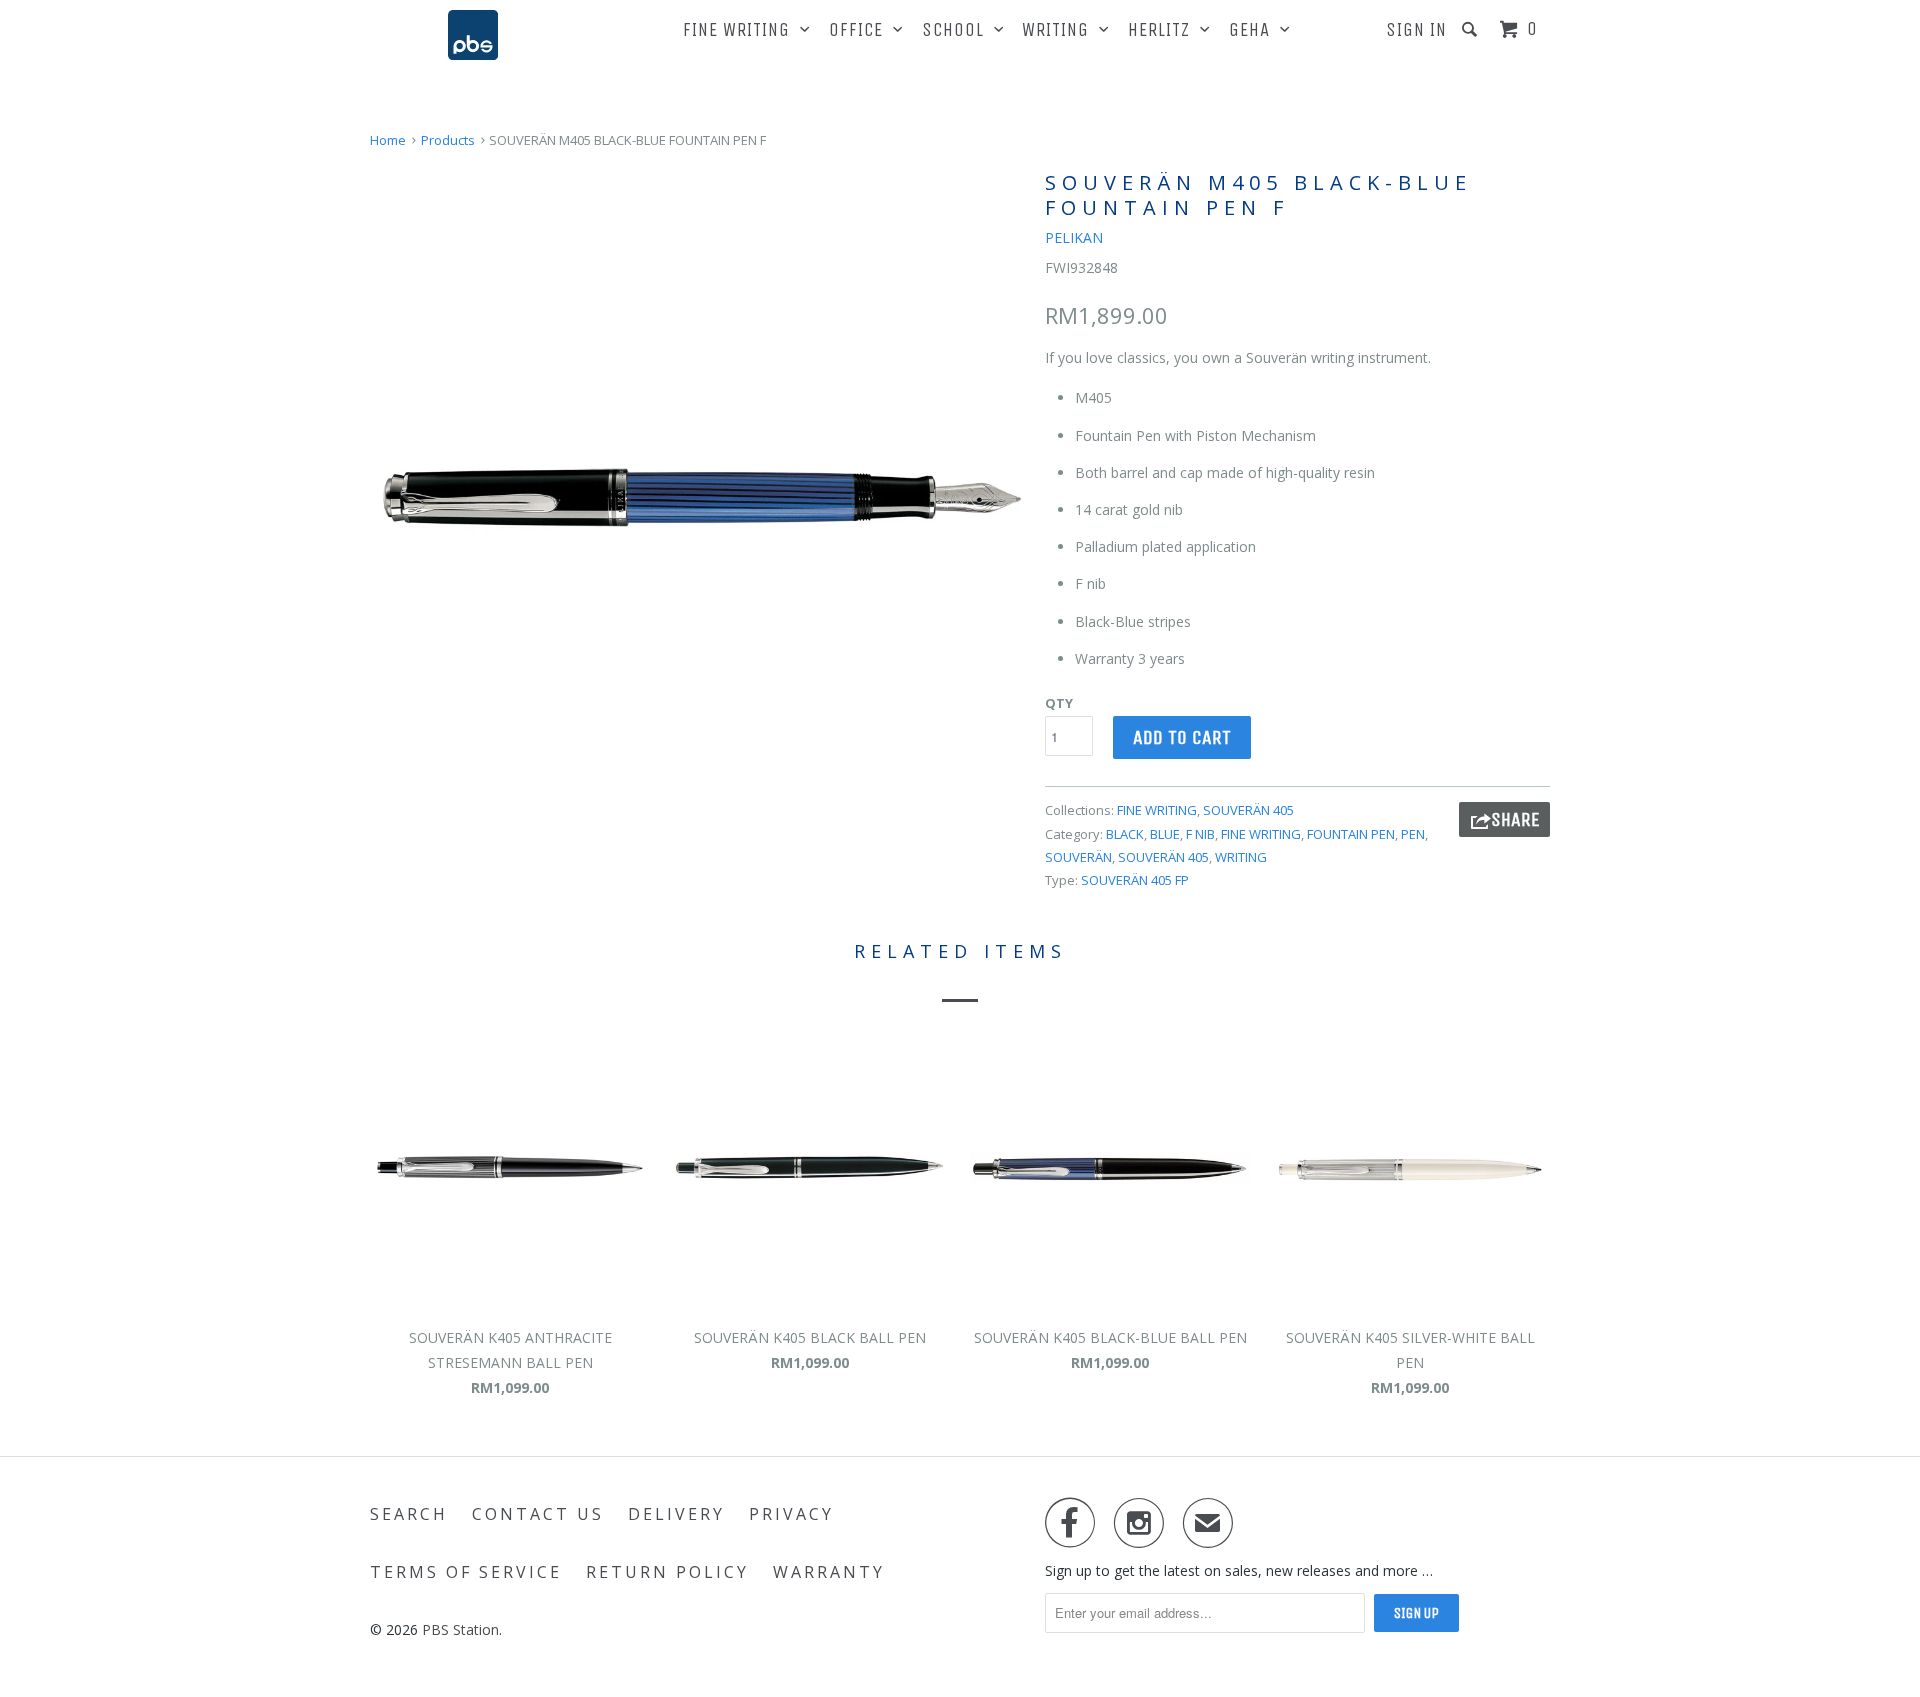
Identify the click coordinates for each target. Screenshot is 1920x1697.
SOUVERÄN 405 (1248, 810)
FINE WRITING (741, 30)
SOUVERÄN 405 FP (1135, 880)
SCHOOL (958, 30)
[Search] (1472, 29)
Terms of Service (466, 1572)
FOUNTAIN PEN (1351, 834)
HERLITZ (1164, 30)
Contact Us (538, 1514)
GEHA (1254, 30)
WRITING (1060, 30)
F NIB (1200, 834)
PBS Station (460, 1629)
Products (448, 140)
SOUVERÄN (1078, 857)
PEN (1413, 834)
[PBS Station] (473, 35)
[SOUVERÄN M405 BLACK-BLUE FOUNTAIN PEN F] (697, 493)
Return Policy (667, 1572)
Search (409, 1514)
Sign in (1416, 30)
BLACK (1125, 834)
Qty (1059, 703)
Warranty (829, 1572)
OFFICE (861, 30)
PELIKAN (1074, 237)
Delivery (676, 1514)
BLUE (1165, 834)
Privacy (791, 1514)
